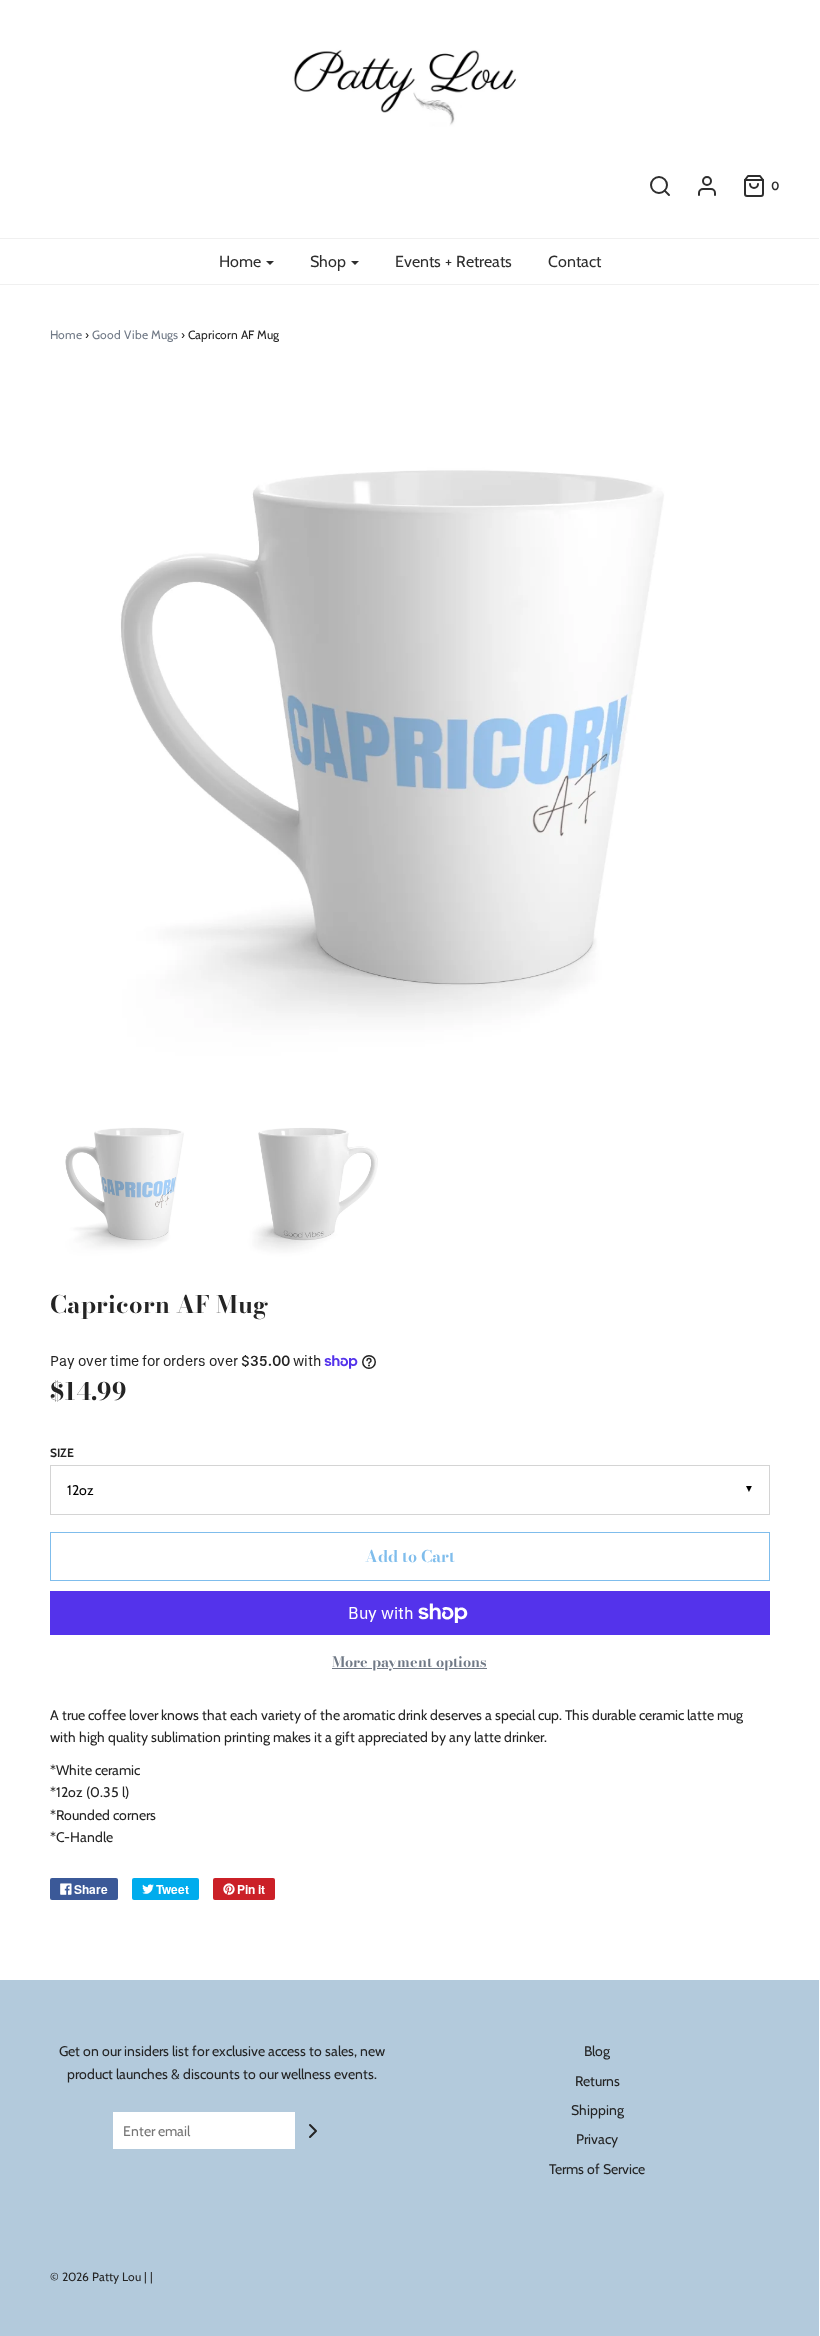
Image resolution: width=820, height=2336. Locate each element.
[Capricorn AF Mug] (129, 1184)
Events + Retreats (453, 261)
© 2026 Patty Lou (95, 2276)
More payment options (409, 1662)
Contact (574, 261)
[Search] (660, 186)
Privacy (597, 2139)
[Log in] (707, 186)
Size (62, 1452)
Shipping (597, 2110)
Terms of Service (597, 2169)
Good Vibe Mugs (135, 334)
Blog (597, 2051)
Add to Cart (410, 1556)
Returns (597, 2081)
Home (66, 334)
